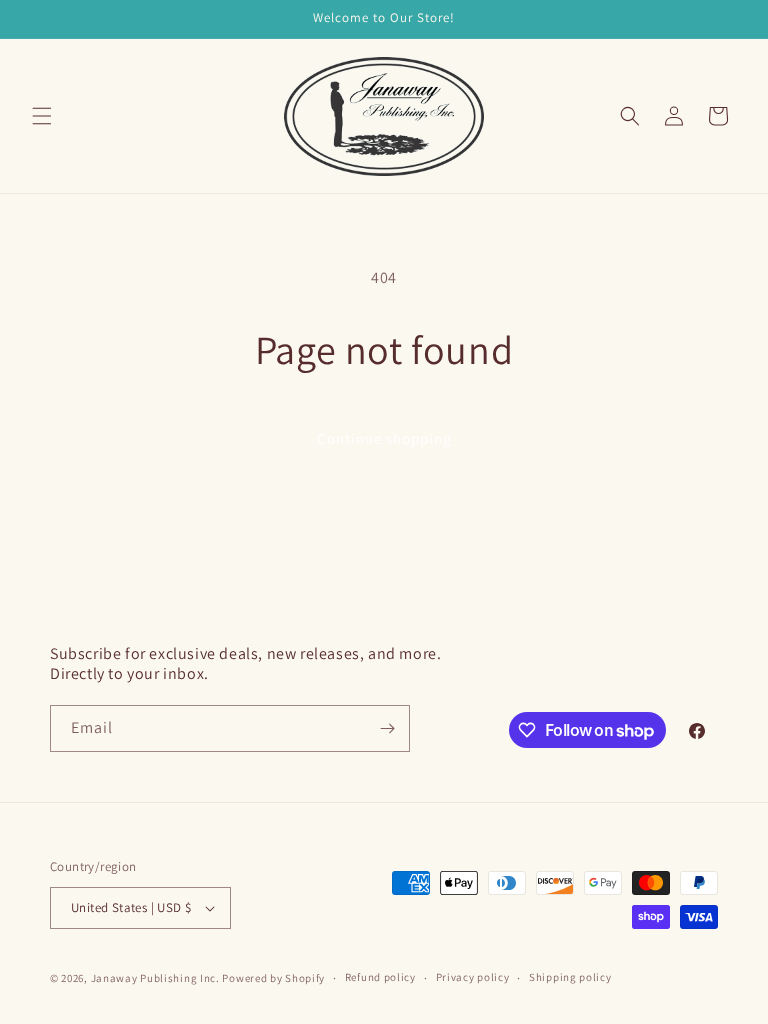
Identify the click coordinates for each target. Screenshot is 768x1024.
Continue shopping (384, 438)
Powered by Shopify (273, 978)
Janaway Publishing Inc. (155, 978)
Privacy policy (473, 977)
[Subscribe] (387, 728)
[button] (42, 116)
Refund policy (380, 977)
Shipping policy (570, 977)
